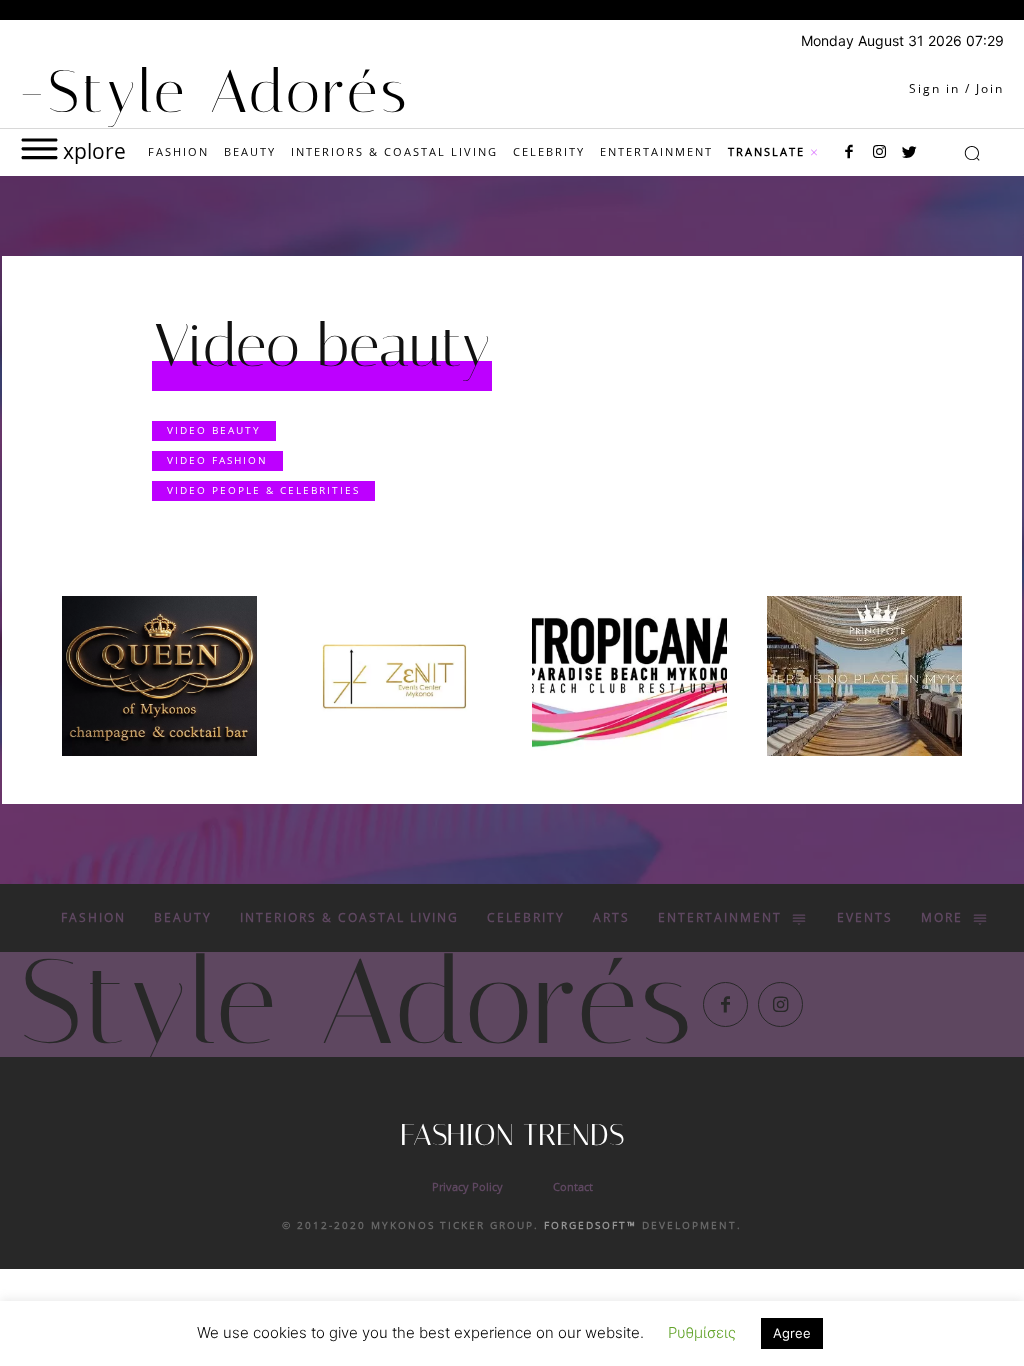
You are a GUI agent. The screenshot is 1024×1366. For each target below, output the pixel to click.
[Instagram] (879, 153)
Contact (573, 1186)
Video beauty (214, 430)
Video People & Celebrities (263, 490)
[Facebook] (849, 153)
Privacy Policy (467, 1186)
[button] (972, 153)
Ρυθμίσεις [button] (702, 1332)
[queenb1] (159, 676)
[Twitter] (909, 153)
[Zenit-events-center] (394, 676)
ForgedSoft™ (590, 1225)
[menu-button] (39, 148)
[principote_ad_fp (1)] (864, 676)
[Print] (629, 676)
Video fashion (217, 460)
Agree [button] (792, 1333)
